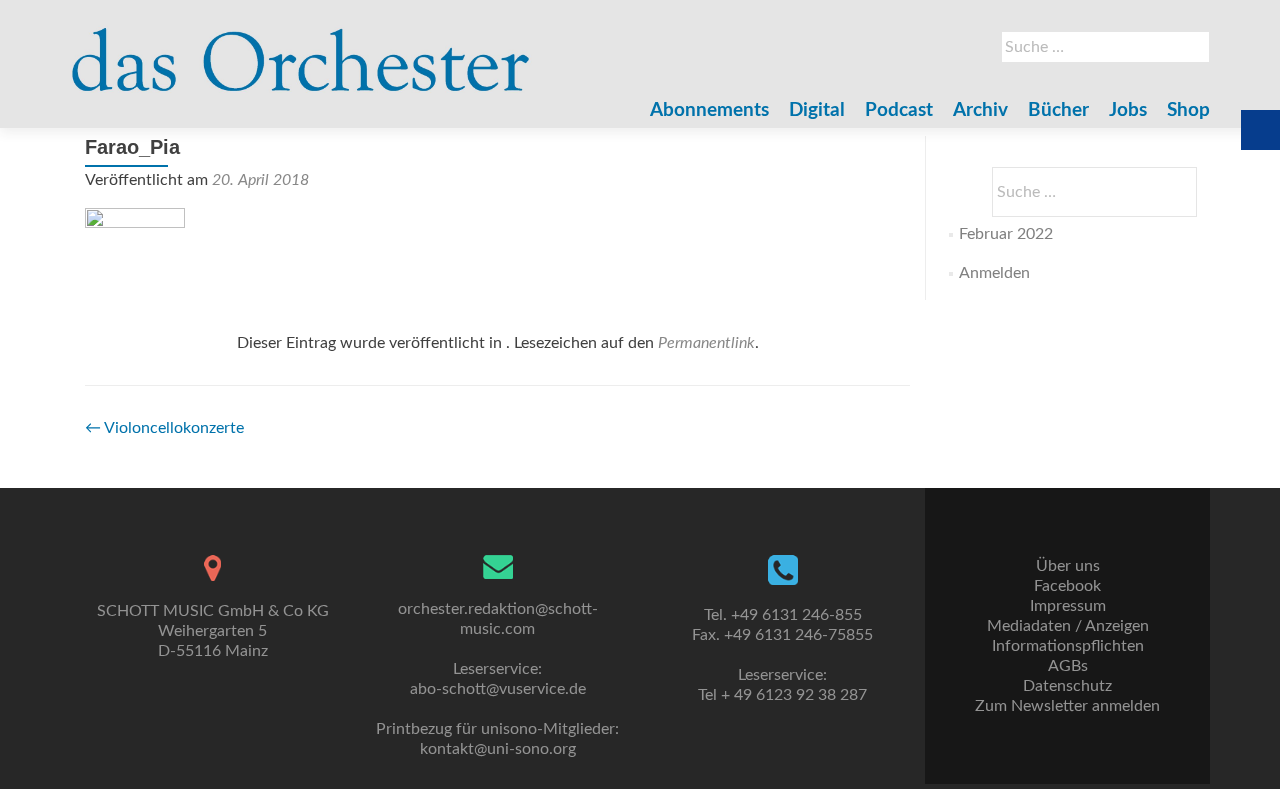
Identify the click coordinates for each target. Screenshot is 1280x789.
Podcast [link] (899, 110)
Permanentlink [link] (706, 343)
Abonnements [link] (709, 110)
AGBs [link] (1068, 666)
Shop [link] (1188, 110)
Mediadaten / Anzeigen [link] (1068, 626)
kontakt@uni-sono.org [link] (498, 749)
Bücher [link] (1058, 110)
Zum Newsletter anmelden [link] (1067, 706)
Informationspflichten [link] (1068, 646)
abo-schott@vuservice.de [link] (498, 689)
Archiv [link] (980, 110)
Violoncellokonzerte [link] (164, 428)
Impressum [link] (1068, 606)
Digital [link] (817, 110)
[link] (301, 50)
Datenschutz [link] (1067, 686)
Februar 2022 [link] (1006, 234)
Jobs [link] (1128, 110)
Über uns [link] (1068, 566)
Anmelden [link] (994, 273)
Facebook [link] (1067, 586)
